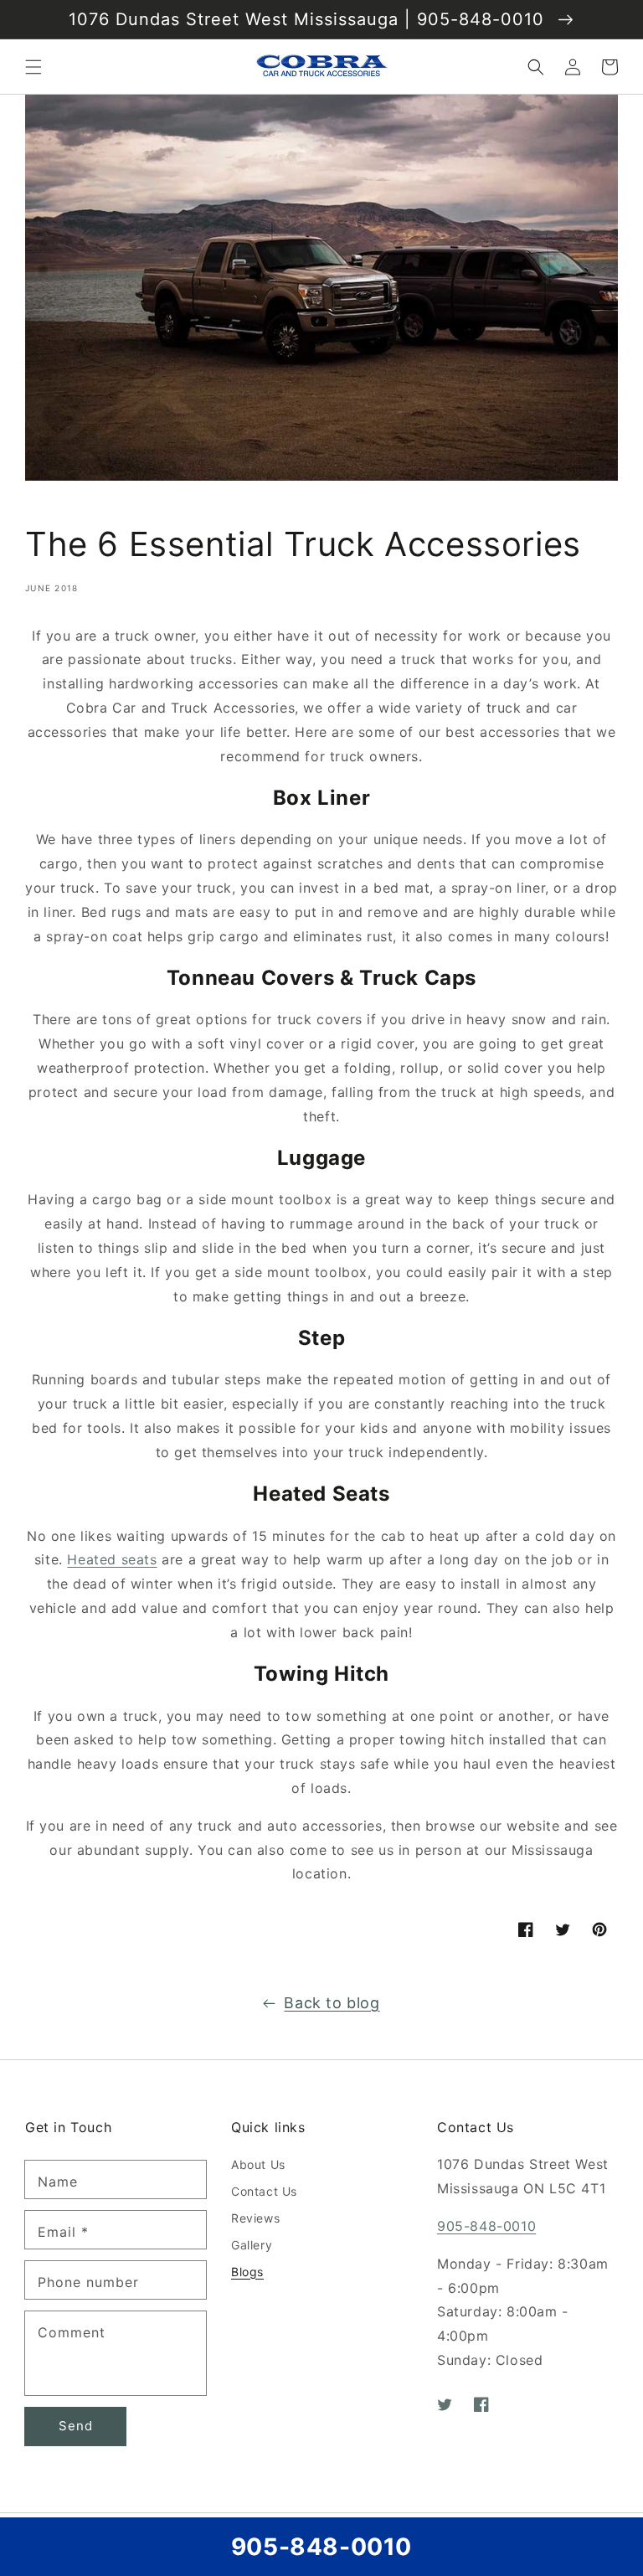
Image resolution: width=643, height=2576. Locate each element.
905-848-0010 (486, 2226)
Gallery (252, 2245)
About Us (258, 2164)
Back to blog (332, 2003)
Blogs (247, 2272)
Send (76, 2426)
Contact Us (264, 2191)
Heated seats (112, 1559)
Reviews (255, 2218)
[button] (33, 67)
